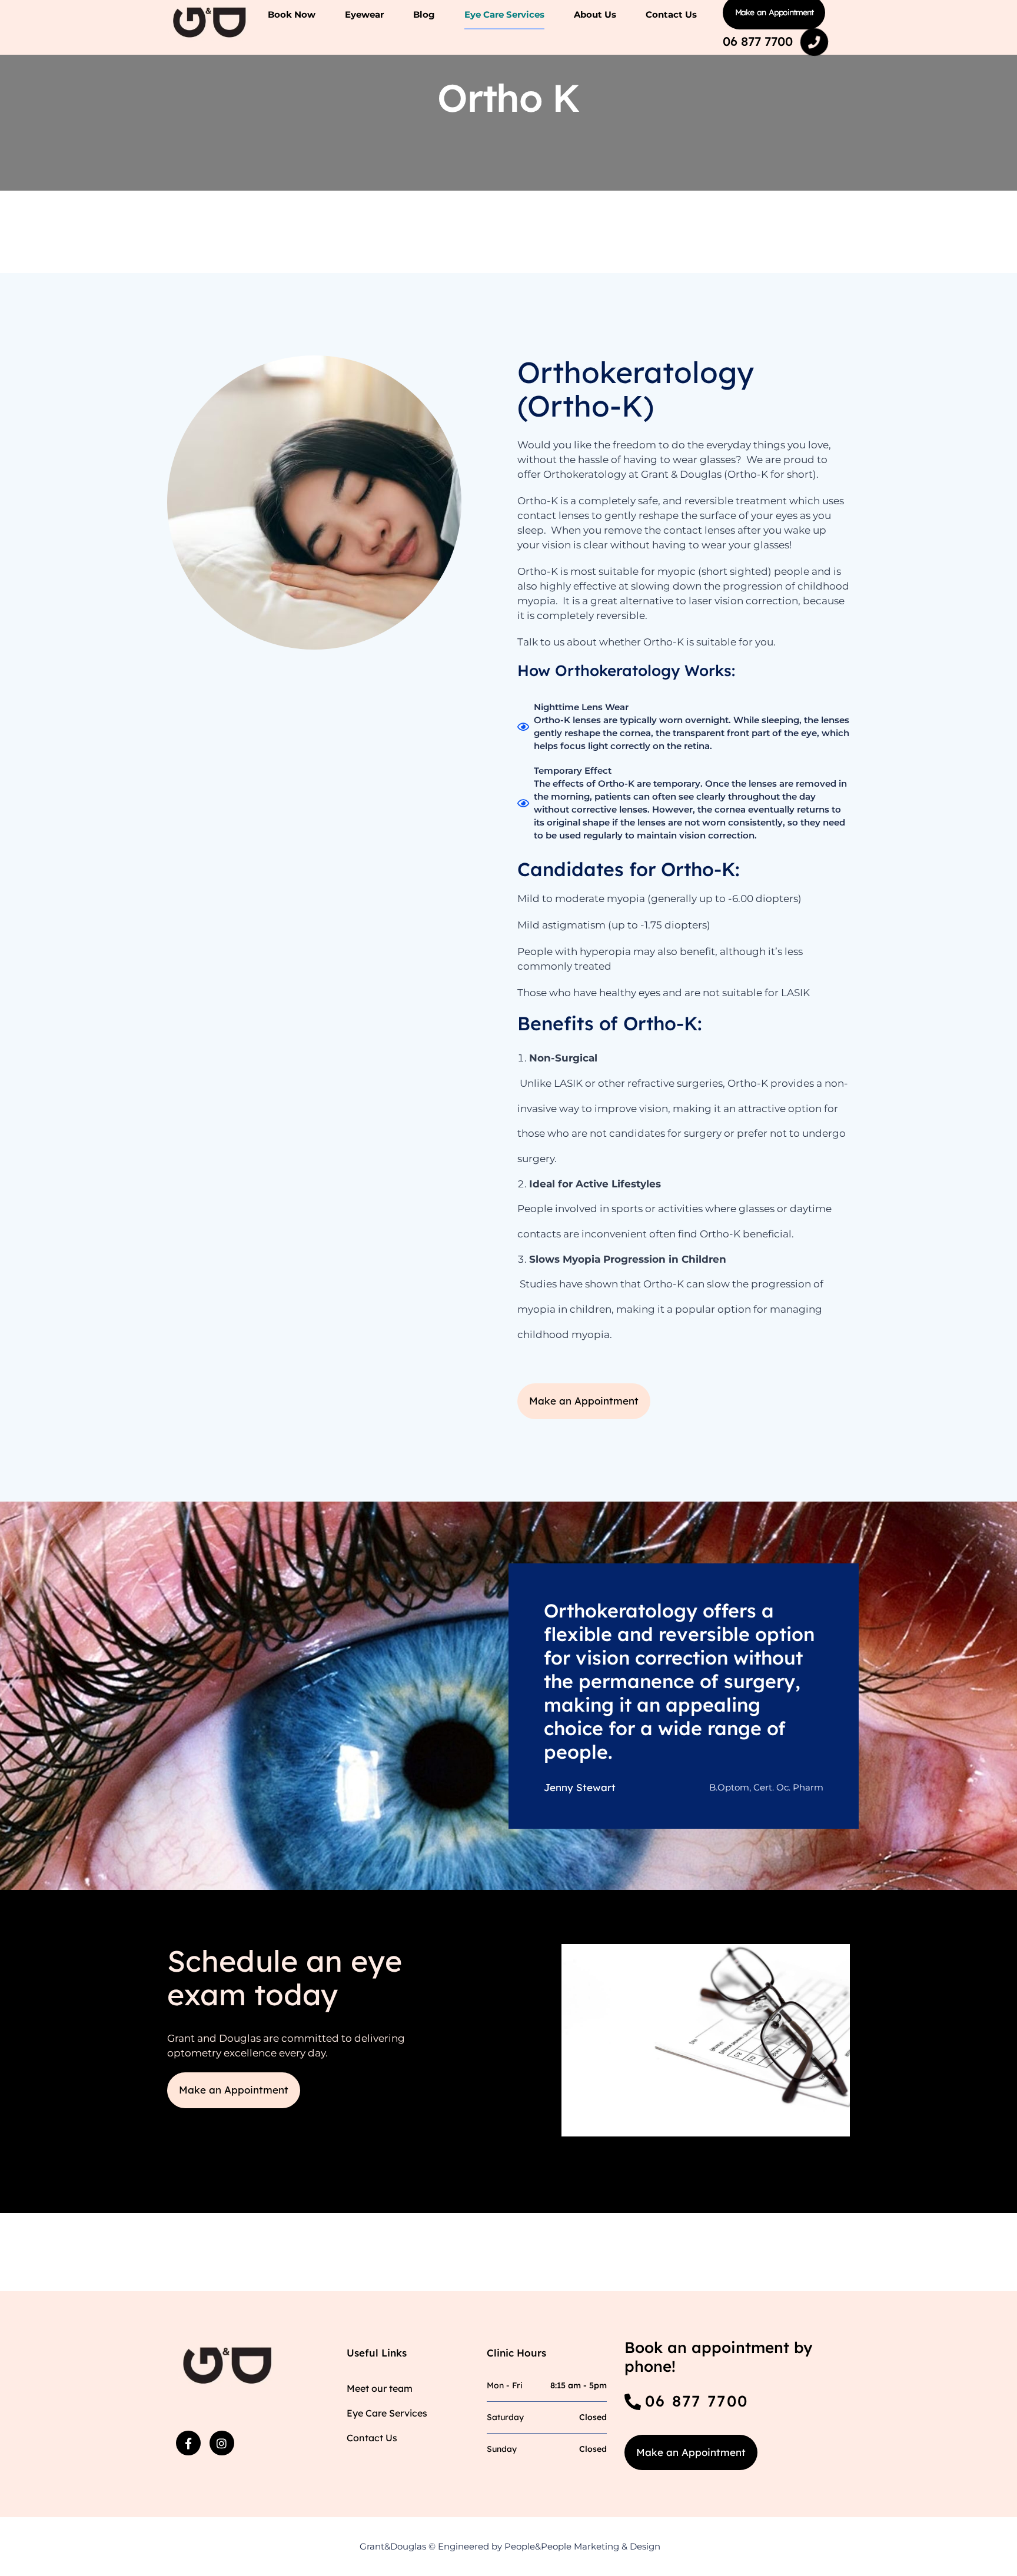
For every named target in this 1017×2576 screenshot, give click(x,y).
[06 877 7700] (815, 42)
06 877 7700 (758, 41)
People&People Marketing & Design (582, 2546)
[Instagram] (222, 2443)
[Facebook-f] (188, 2443)
